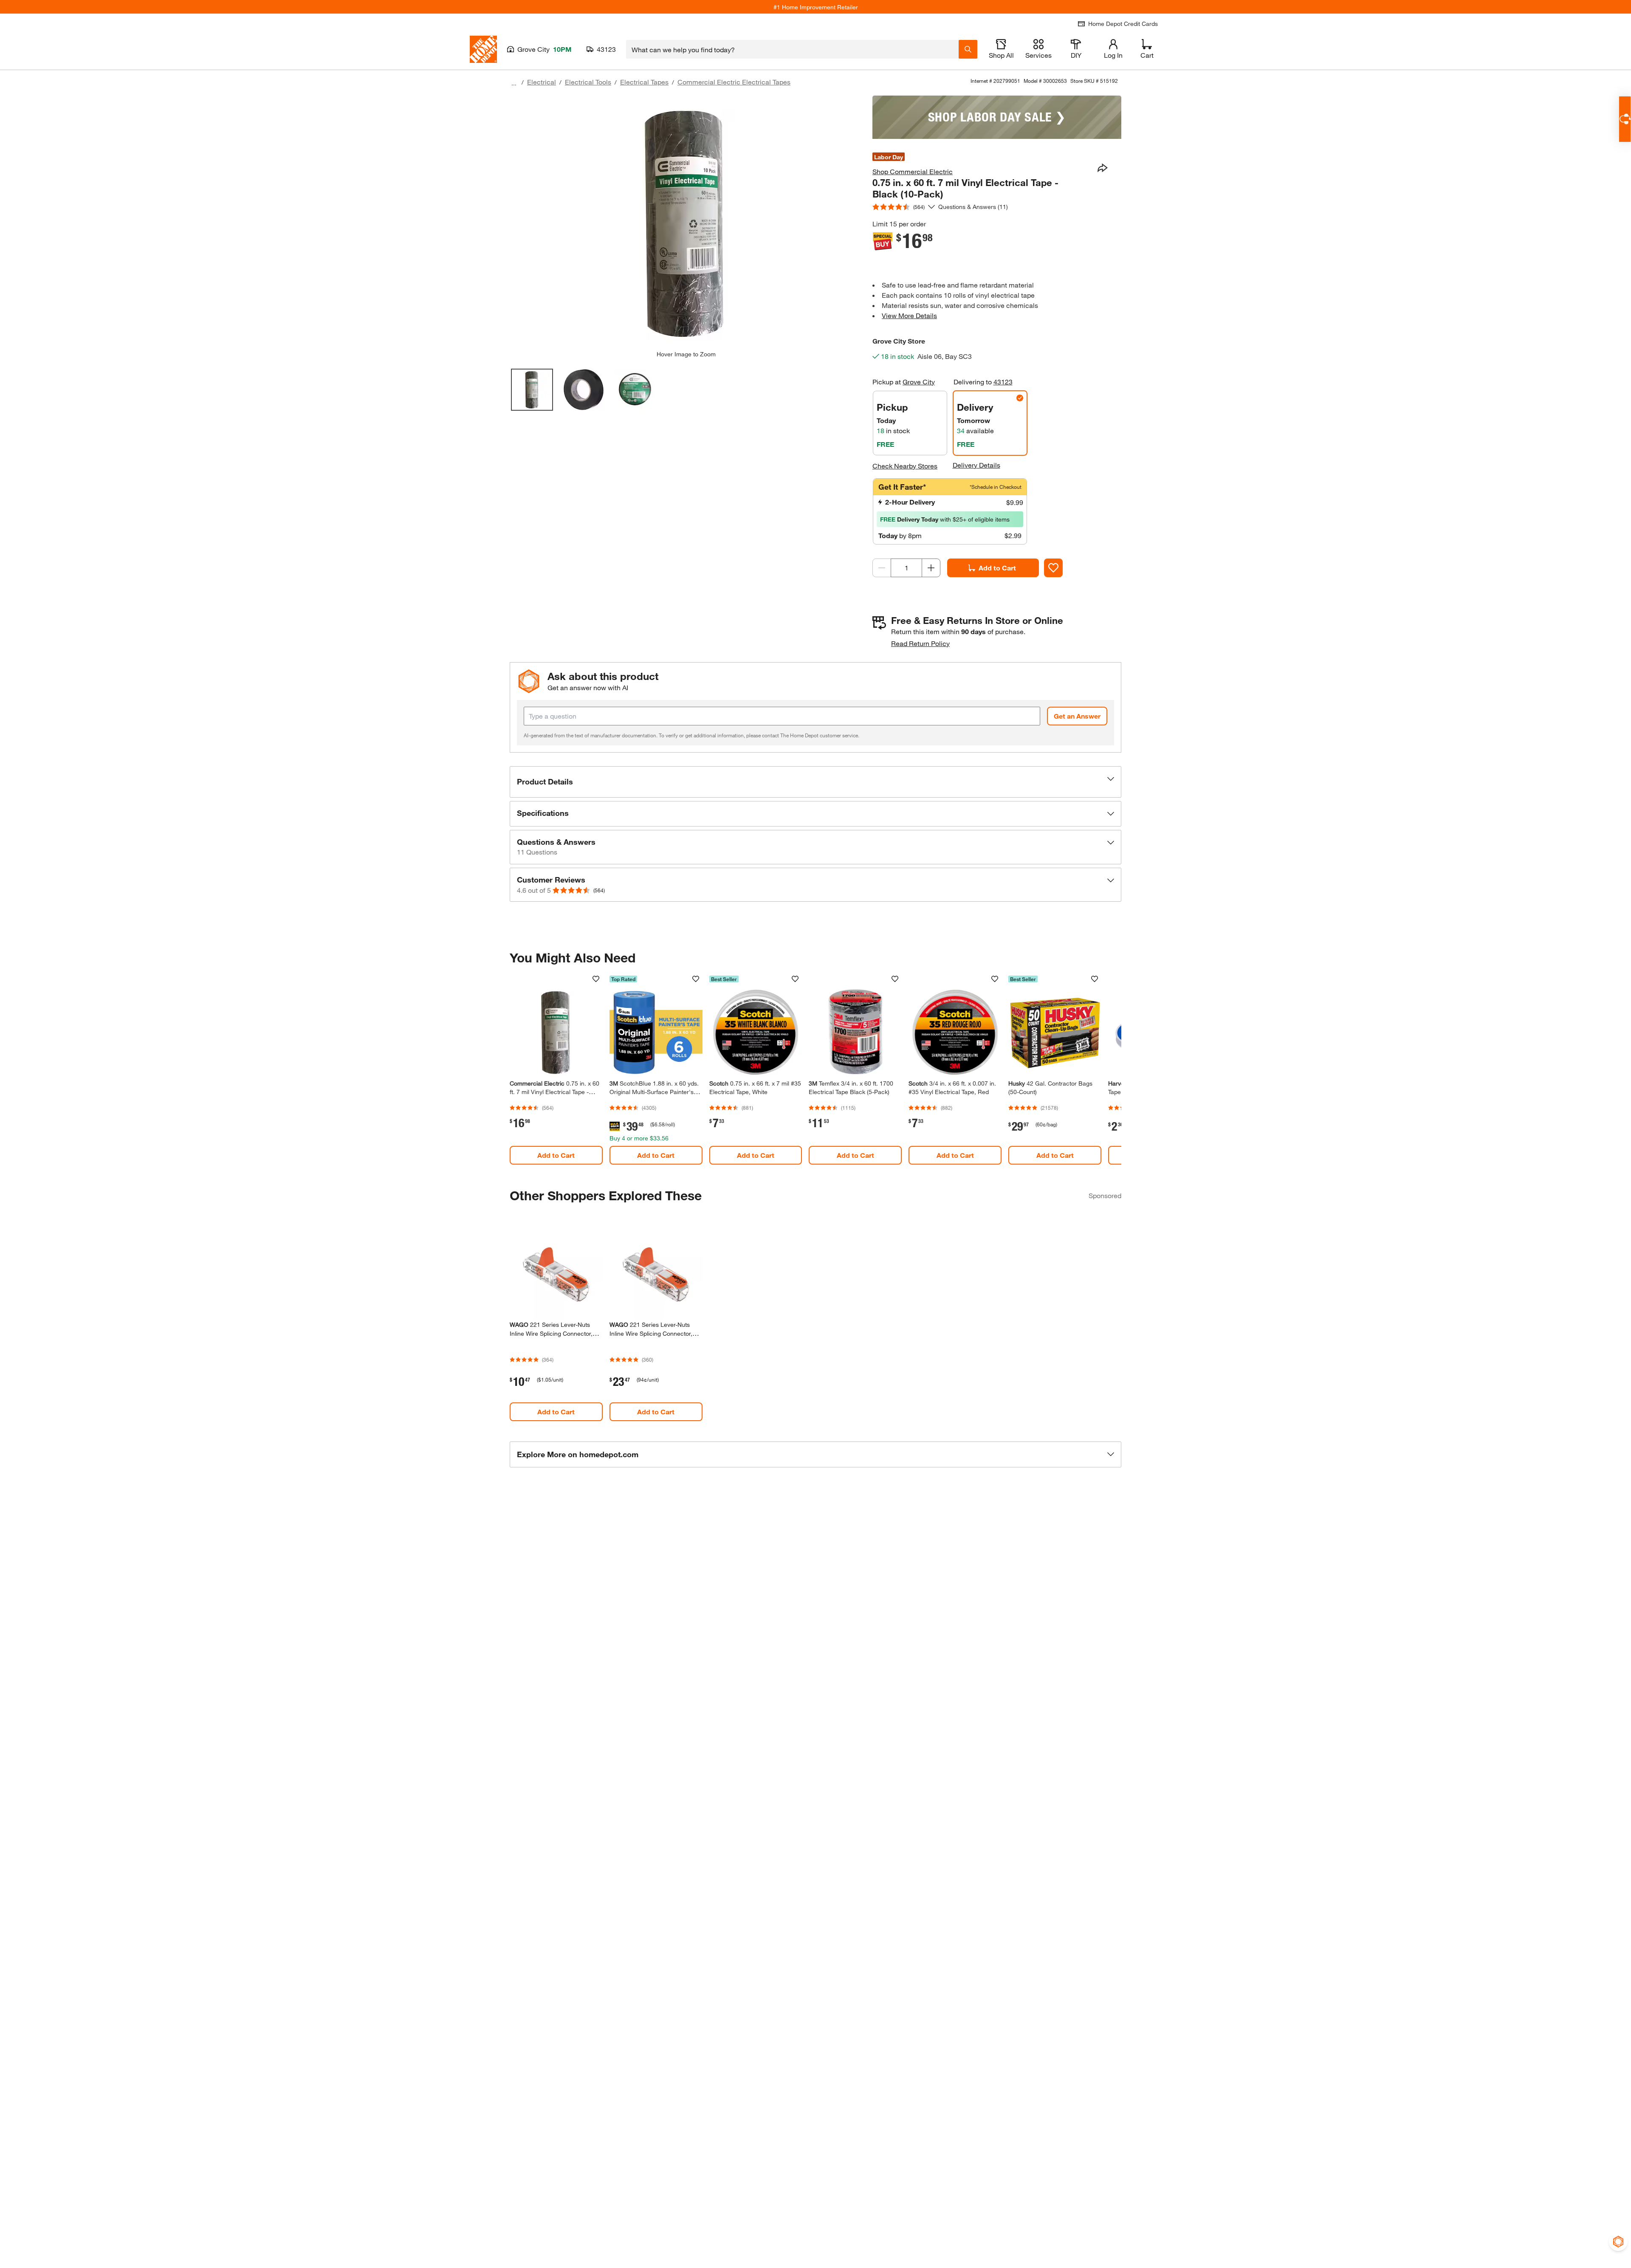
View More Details (909, 315)
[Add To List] (1053, 568)
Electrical (542, 82)
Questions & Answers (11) (973, 207)
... (514, 83)
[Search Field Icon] (968, 49)
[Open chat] (1625, 119)
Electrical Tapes (644, 82)
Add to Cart (997, 568)
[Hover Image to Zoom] (686, 223)
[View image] (532, 390)
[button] (815, 782)
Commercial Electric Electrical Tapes (734, 82)
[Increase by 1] (931, 568)
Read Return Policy (920, 643)
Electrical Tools (588, 82)
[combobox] (792, 49)
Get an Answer (1077, 716)
